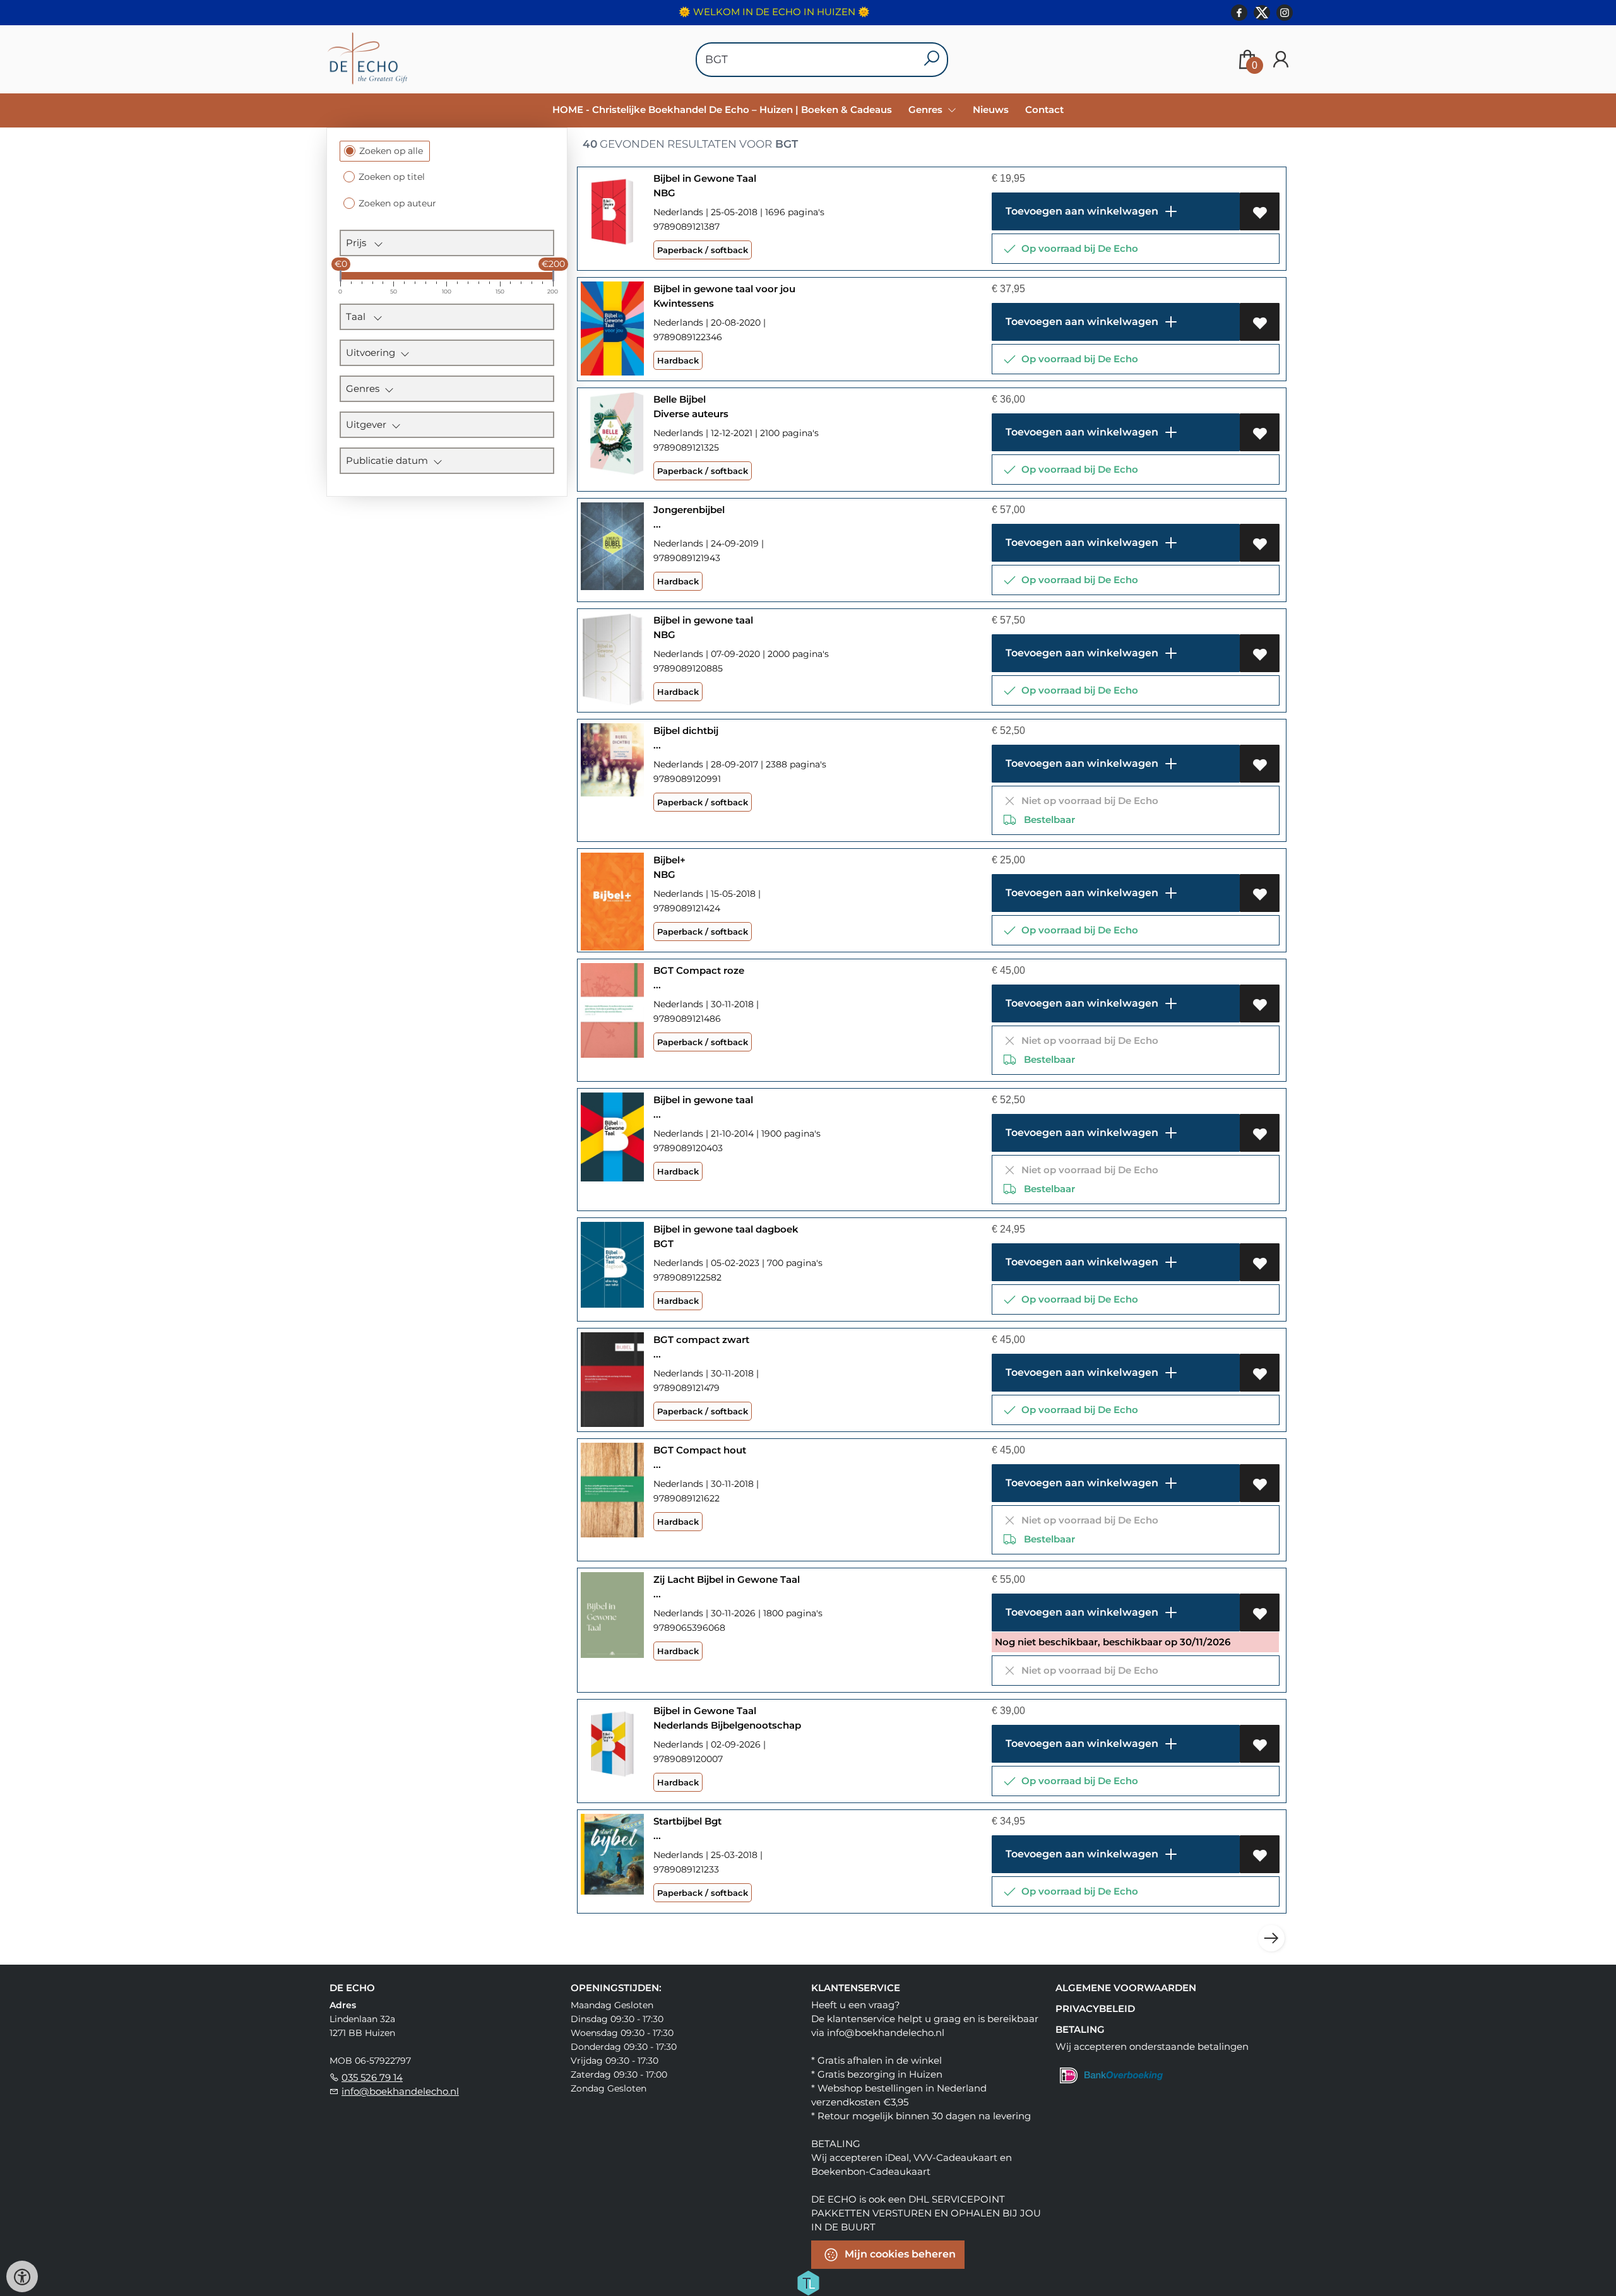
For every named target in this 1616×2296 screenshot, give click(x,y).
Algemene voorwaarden (1126, 1988)
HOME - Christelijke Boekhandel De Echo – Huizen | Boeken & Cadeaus (722, 109)
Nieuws (991, 109)
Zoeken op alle (391, 151)
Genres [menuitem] (927, 109)
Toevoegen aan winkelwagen (1081, 211)
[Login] (1281, 60)
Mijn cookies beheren (899, 2254)
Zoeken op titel (392, 177)
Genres (365, 388)
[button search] (931, 60)
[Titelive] (808, 2282)
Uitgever (369, 424)
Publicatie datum (389, 460)
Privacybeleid (1095, 2009)
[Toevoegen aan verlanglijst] (1260, 211)
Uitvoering (373, 352)
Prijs (360, 243)
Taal (359, 317)
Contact (1044, 109)
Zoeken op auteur (397, 203)
